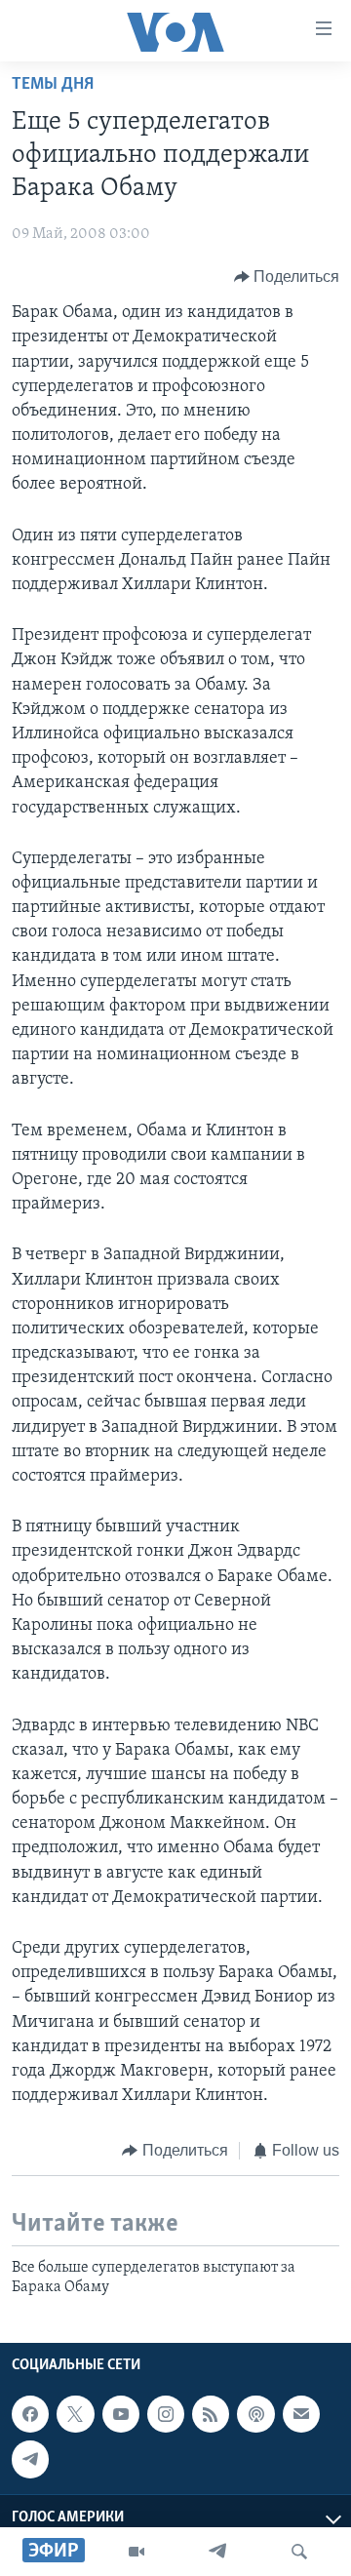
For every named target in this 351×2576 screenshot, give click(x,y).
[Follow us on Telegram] (30, 2459)
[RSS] (211, 2414)
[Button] (287, 277)
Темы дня (53, 85)
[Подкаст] (255, 2414)
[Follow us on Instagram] (166, 2414)
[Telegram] (217, 2552)
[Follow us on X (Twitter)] (75, 2414)
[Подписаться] (301, 2414)
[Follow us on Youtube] (121, 2414)
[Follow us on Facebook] (30, 2414)
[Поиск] (299, 2552)
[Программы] (136, 2552)
